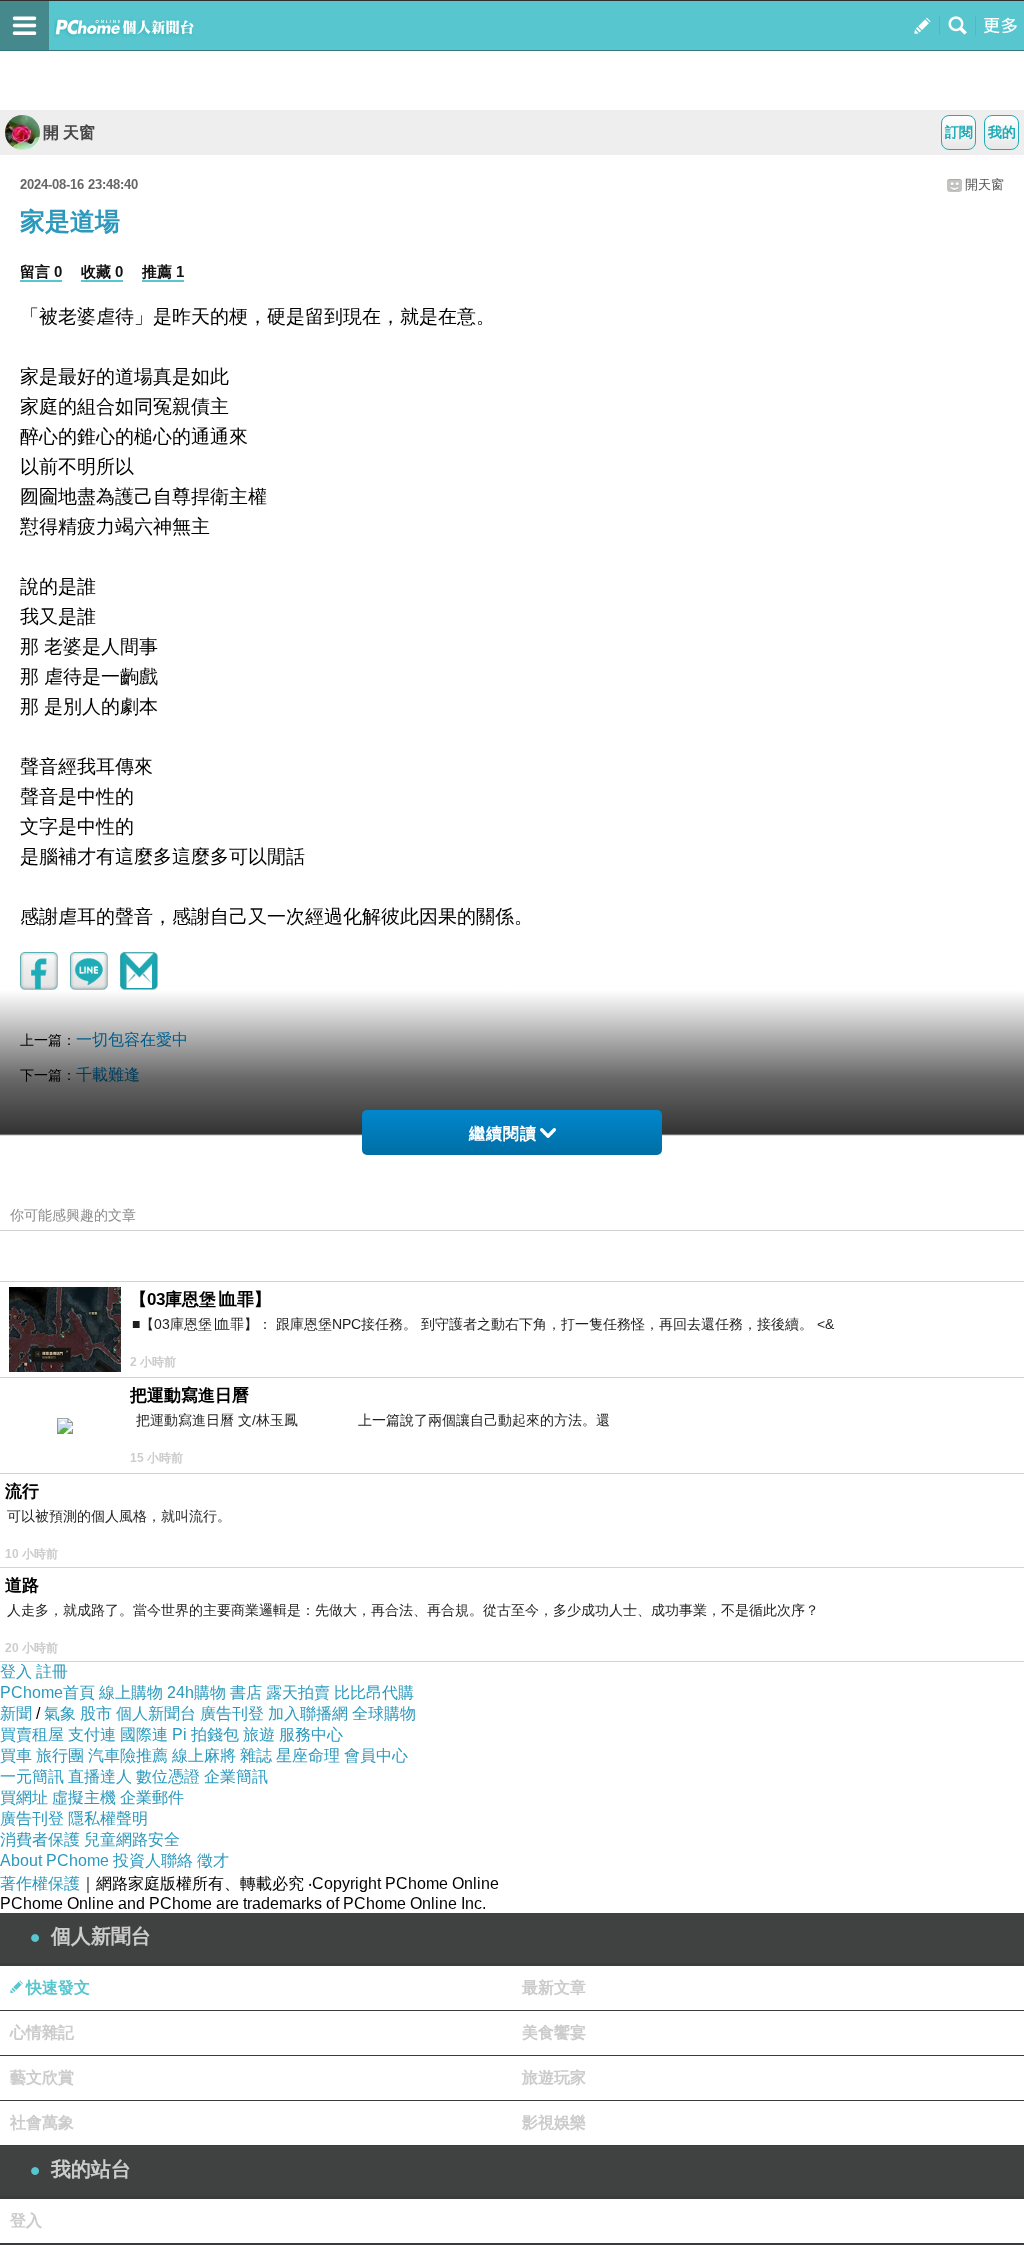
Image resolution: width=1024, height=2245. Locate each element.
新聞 (16, 1713)
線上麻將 (204, 1755)
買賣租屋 (32, 1734)
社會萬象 (42, 2122)
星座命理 (308, 1755)
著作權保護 (40, 1883)
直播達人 (100, 1776)
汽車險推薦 (128, 1755)
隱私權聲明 (108, 1818)
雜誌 (256, 1755)
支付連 (92, 1734)
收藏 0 (102, 271)
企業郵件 (152, 1797)
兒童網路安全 (132, 1839)
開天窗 (984, 184)
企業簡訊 (236, 1776)
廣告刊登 (232, 1713)
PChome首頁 (47, 1692)
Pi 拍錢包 (205, 1734)
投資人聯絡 (153, 1860)
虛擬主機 (84, 1797)
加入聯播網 (308, 1713)
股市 (96, 1713)
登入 (16, 1671)
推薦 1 (163, 271)
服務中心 (311, 1734)
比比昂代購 (374, 1692)
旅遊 (259, 1734)
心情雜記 (42, 2032)
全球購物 (384, 1713)
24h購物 (196, 1692)
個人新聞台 (156, 1713)
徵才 (213, 1860)
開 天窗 (69, 132)
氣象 (60, 1713)
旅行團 (60, 1755)
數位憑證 (168, 1776)
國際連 (144, 1734)
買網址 (24, 1797)
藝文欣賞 (42, 2077)
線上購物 (131, 1692)
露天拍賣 (298, 1692)
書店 (246, 1692)
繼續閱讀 (503, 1133)
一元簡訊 (32, 1776)
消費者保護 (40, 1839)
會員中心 (376, 1755)
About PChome (54, 1860)
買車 (16, 1755)
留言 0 (41, 271)
